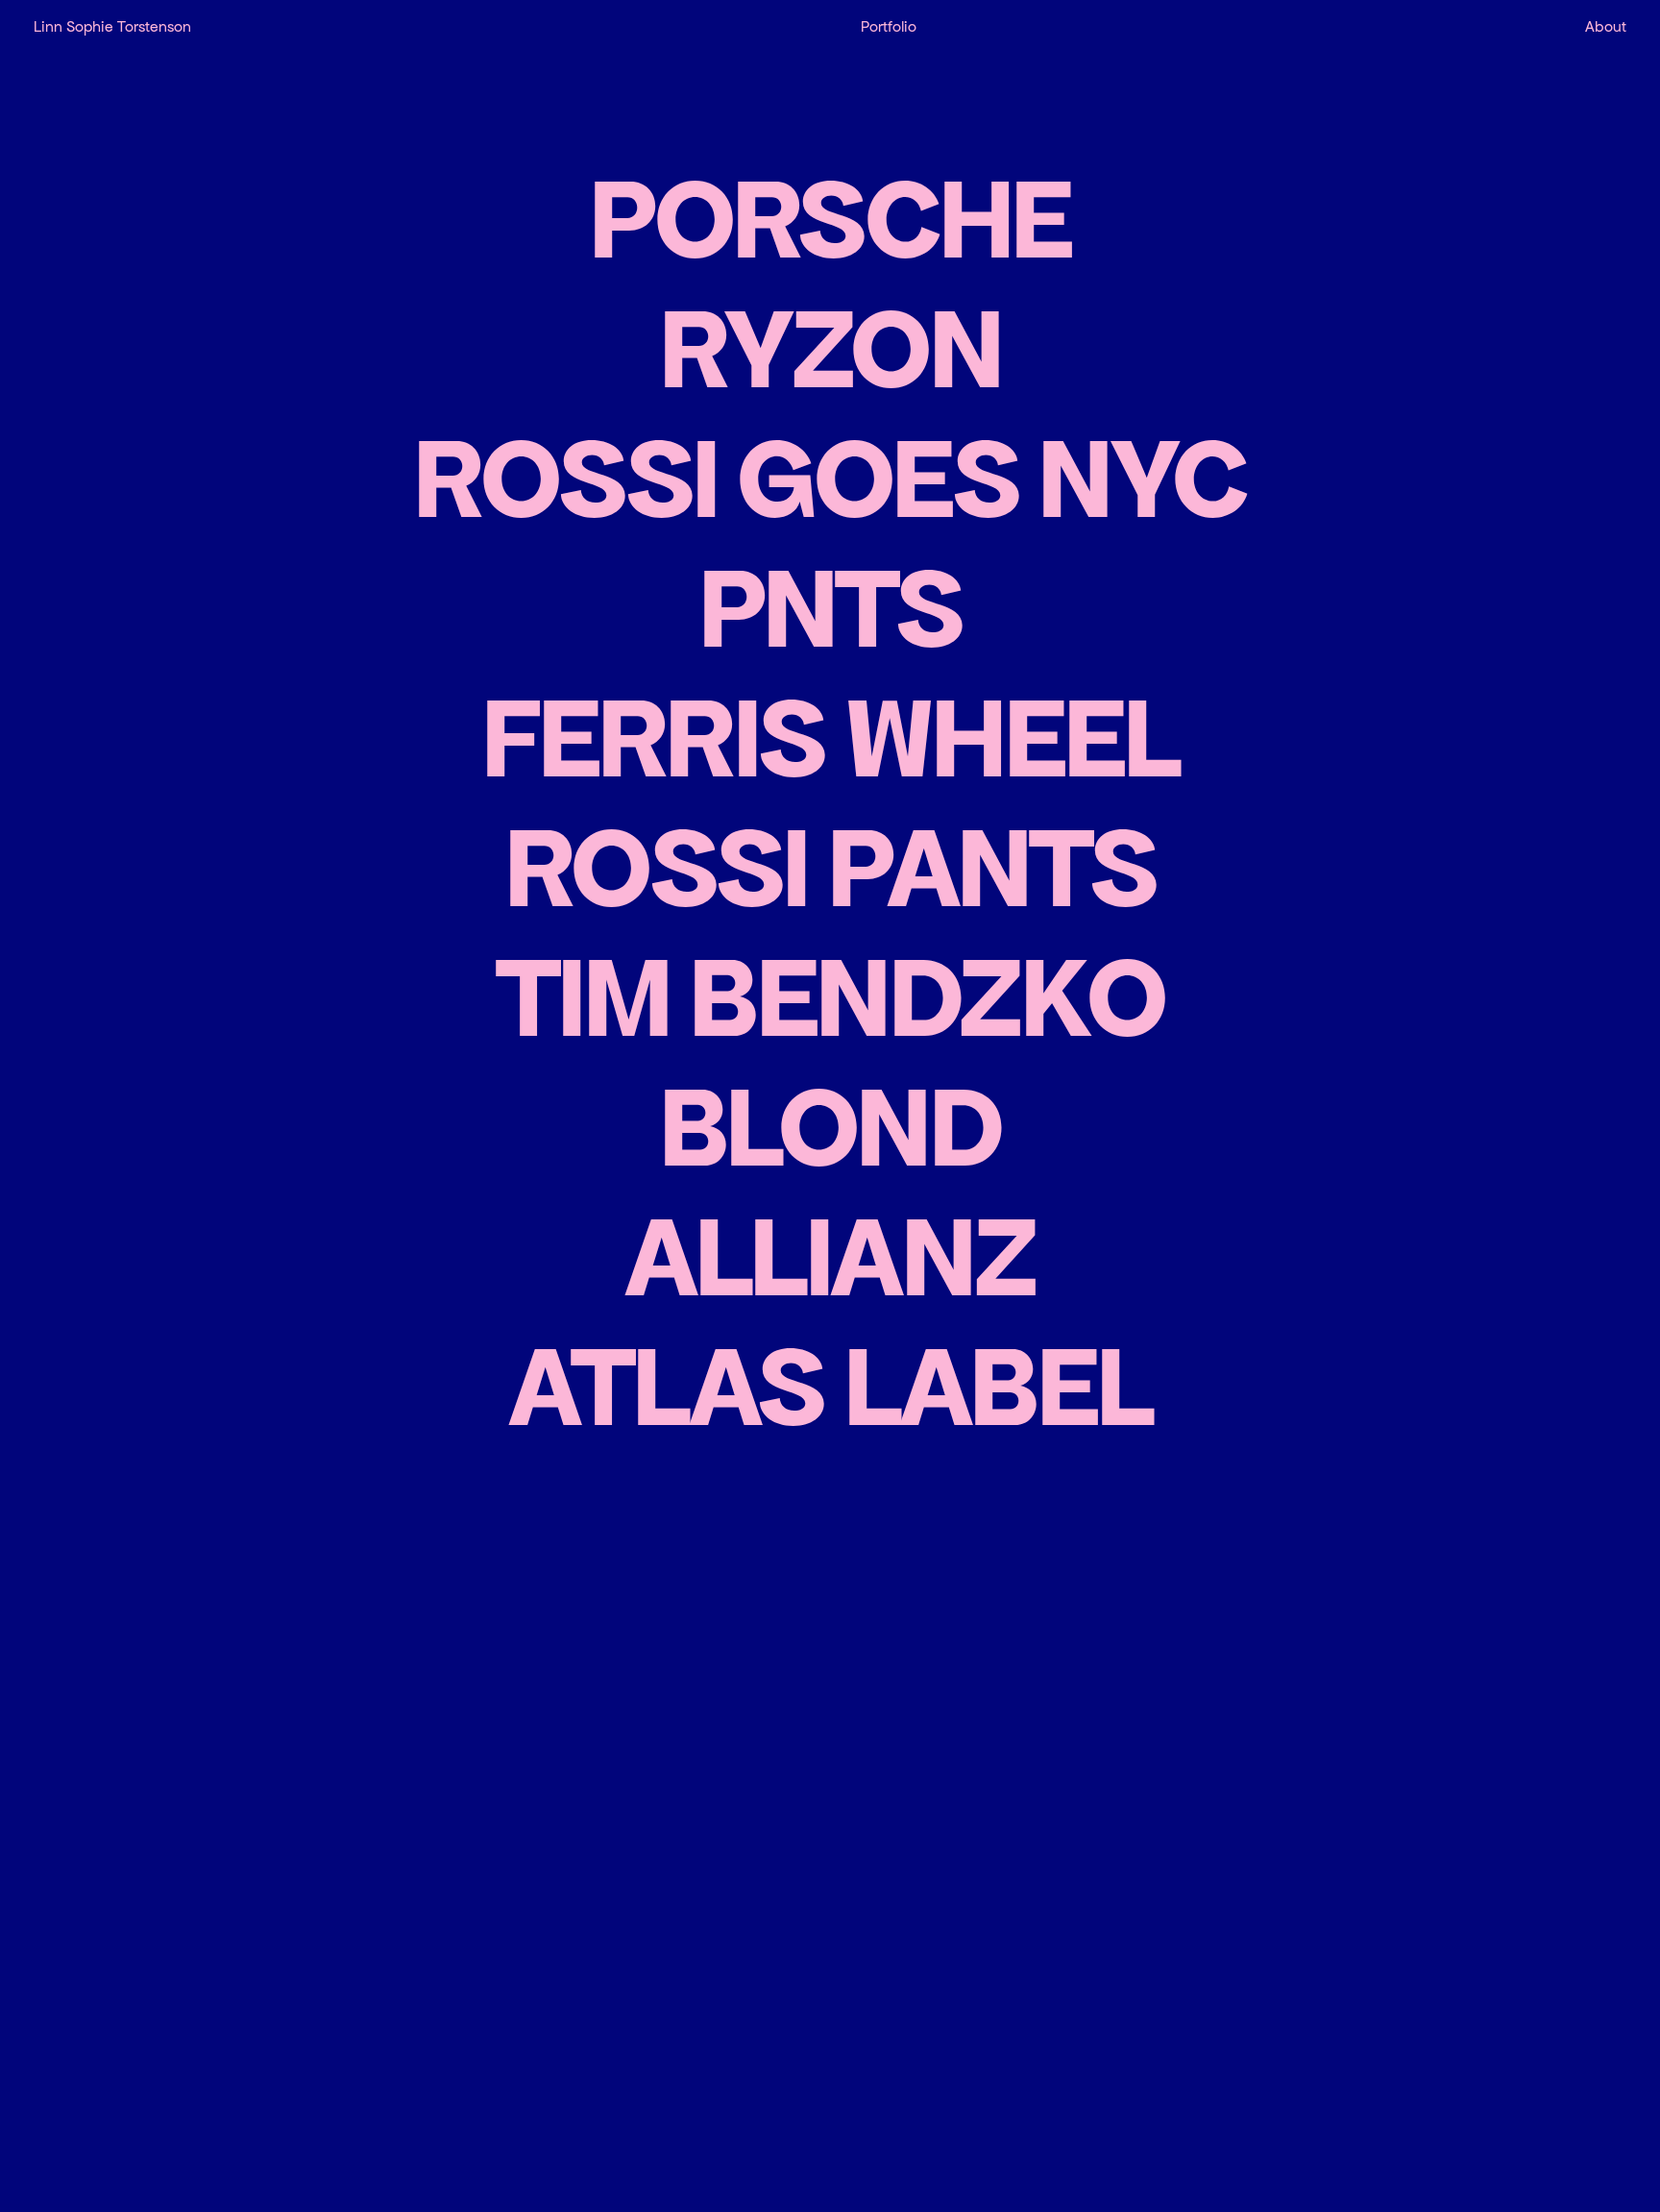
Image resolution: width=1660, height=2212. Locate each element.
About (1606, 26)
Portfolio (889, 26)
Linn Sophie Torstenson (112, 26)
